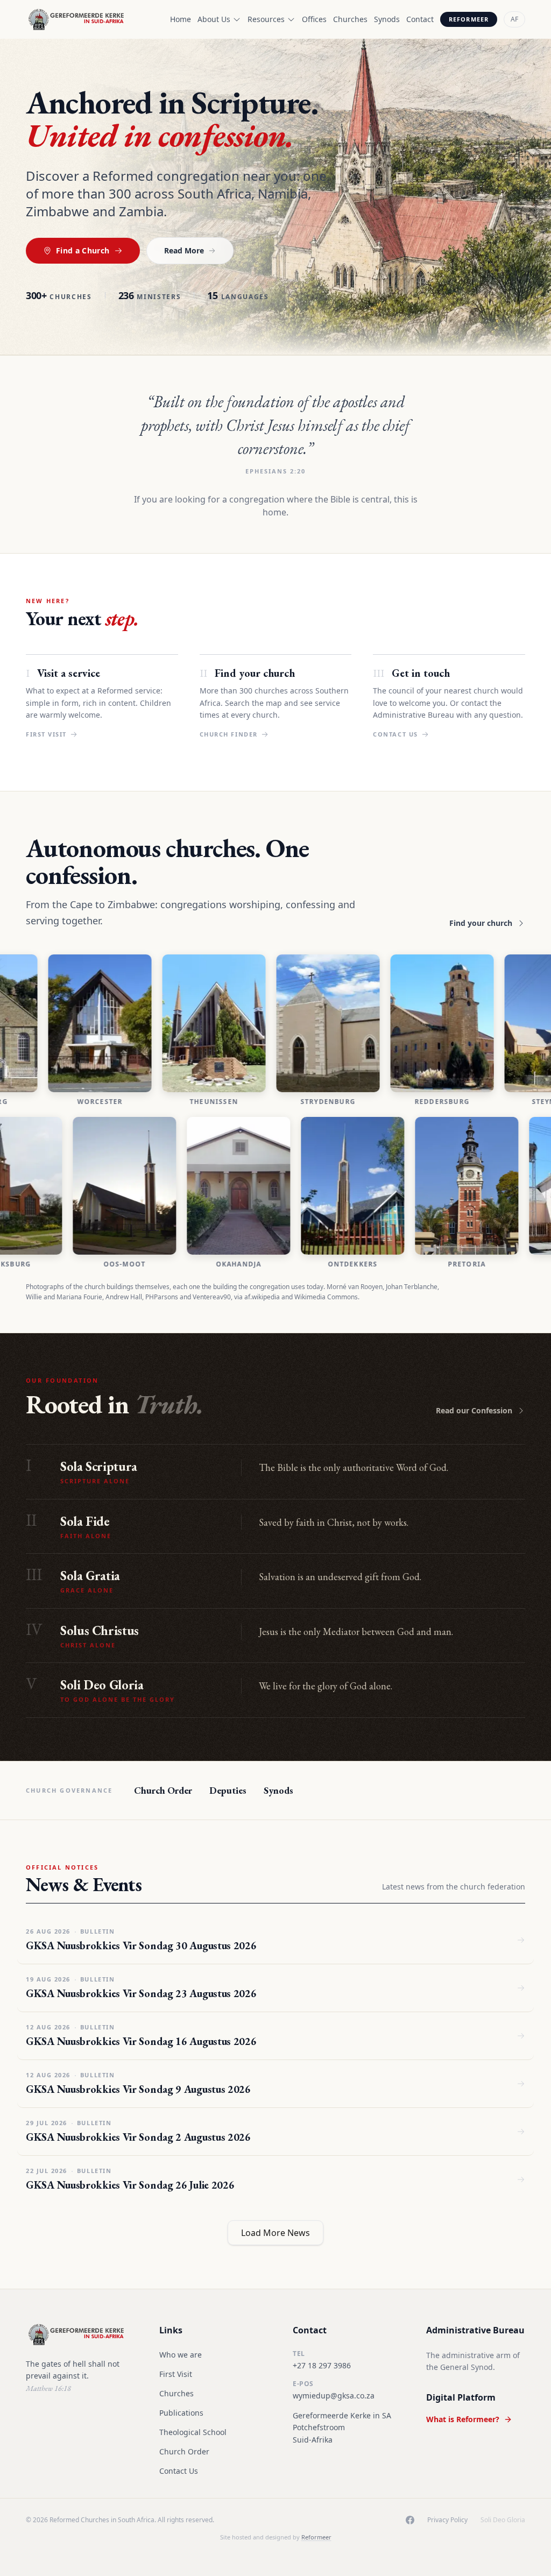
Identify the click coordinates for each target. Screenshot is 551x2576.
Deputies (228, 1790)
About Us (214, 19)
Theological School (193, 2432)
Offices (314, 19)
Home (181, 19)
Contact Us (179, 2471)
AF (514, 19)
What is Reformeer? (463, 2419)
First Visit (176, 2374)
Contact (420, 19)
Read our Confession (474, 1410)
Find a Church (83, 250)
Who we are (181, 2355)
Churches (350, 19)
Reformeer (469, 19)
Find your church (481, 923)
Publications (181, 2413)
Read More (184, 250)
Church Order (163, 1790)
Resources (266, 19)
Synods (387, 19)
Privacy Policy (447, 2520)
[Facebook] (410, 2520)
